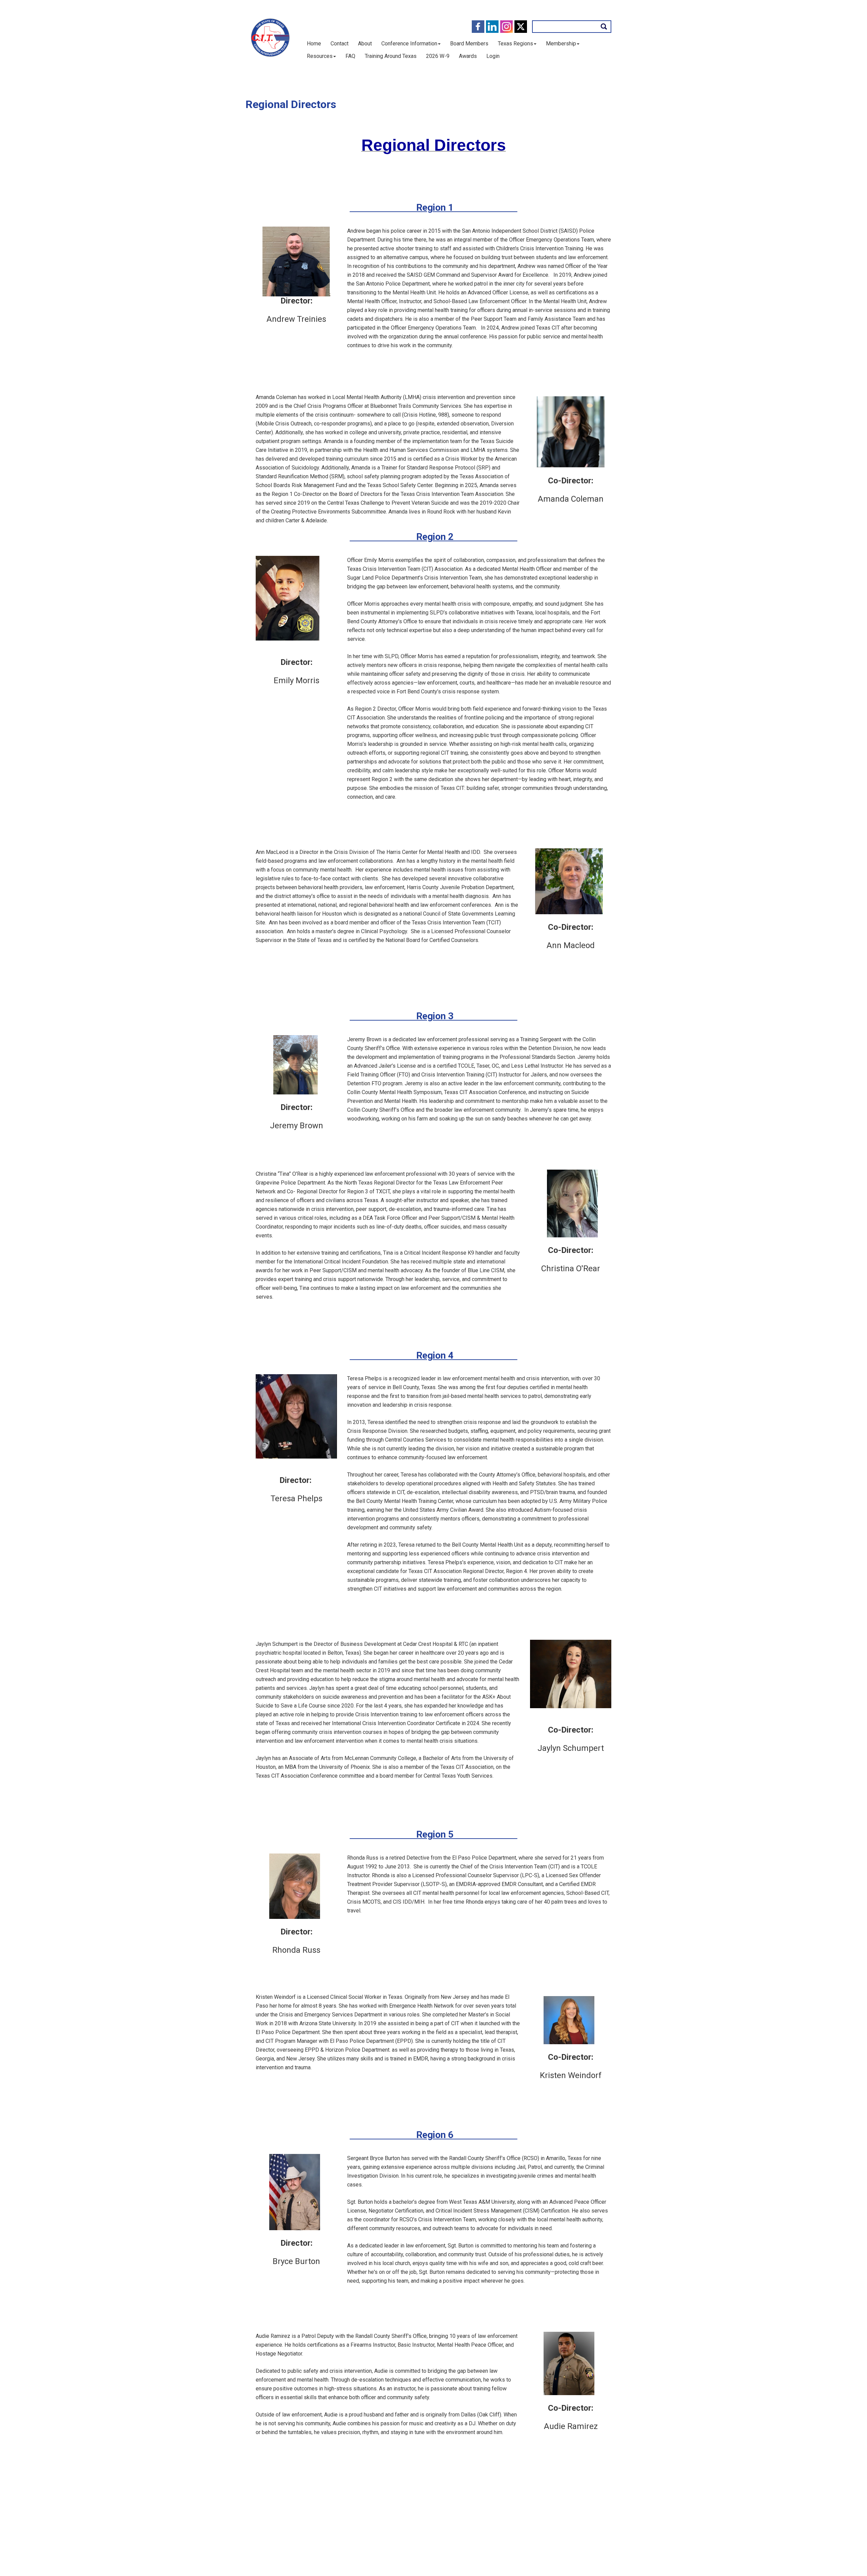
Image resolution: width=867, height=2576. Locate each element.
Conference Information (409, 44)
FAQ (350, 56)
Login (493, 56)
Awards (468, 56)
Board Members (469, 44)
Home (314, 44)
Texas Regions (515, 44)
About (365, 44)
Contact (340, 44)
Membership (561, 44)
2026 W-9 (438, 56)
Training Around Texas (391, 56)
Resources (320, 56)
